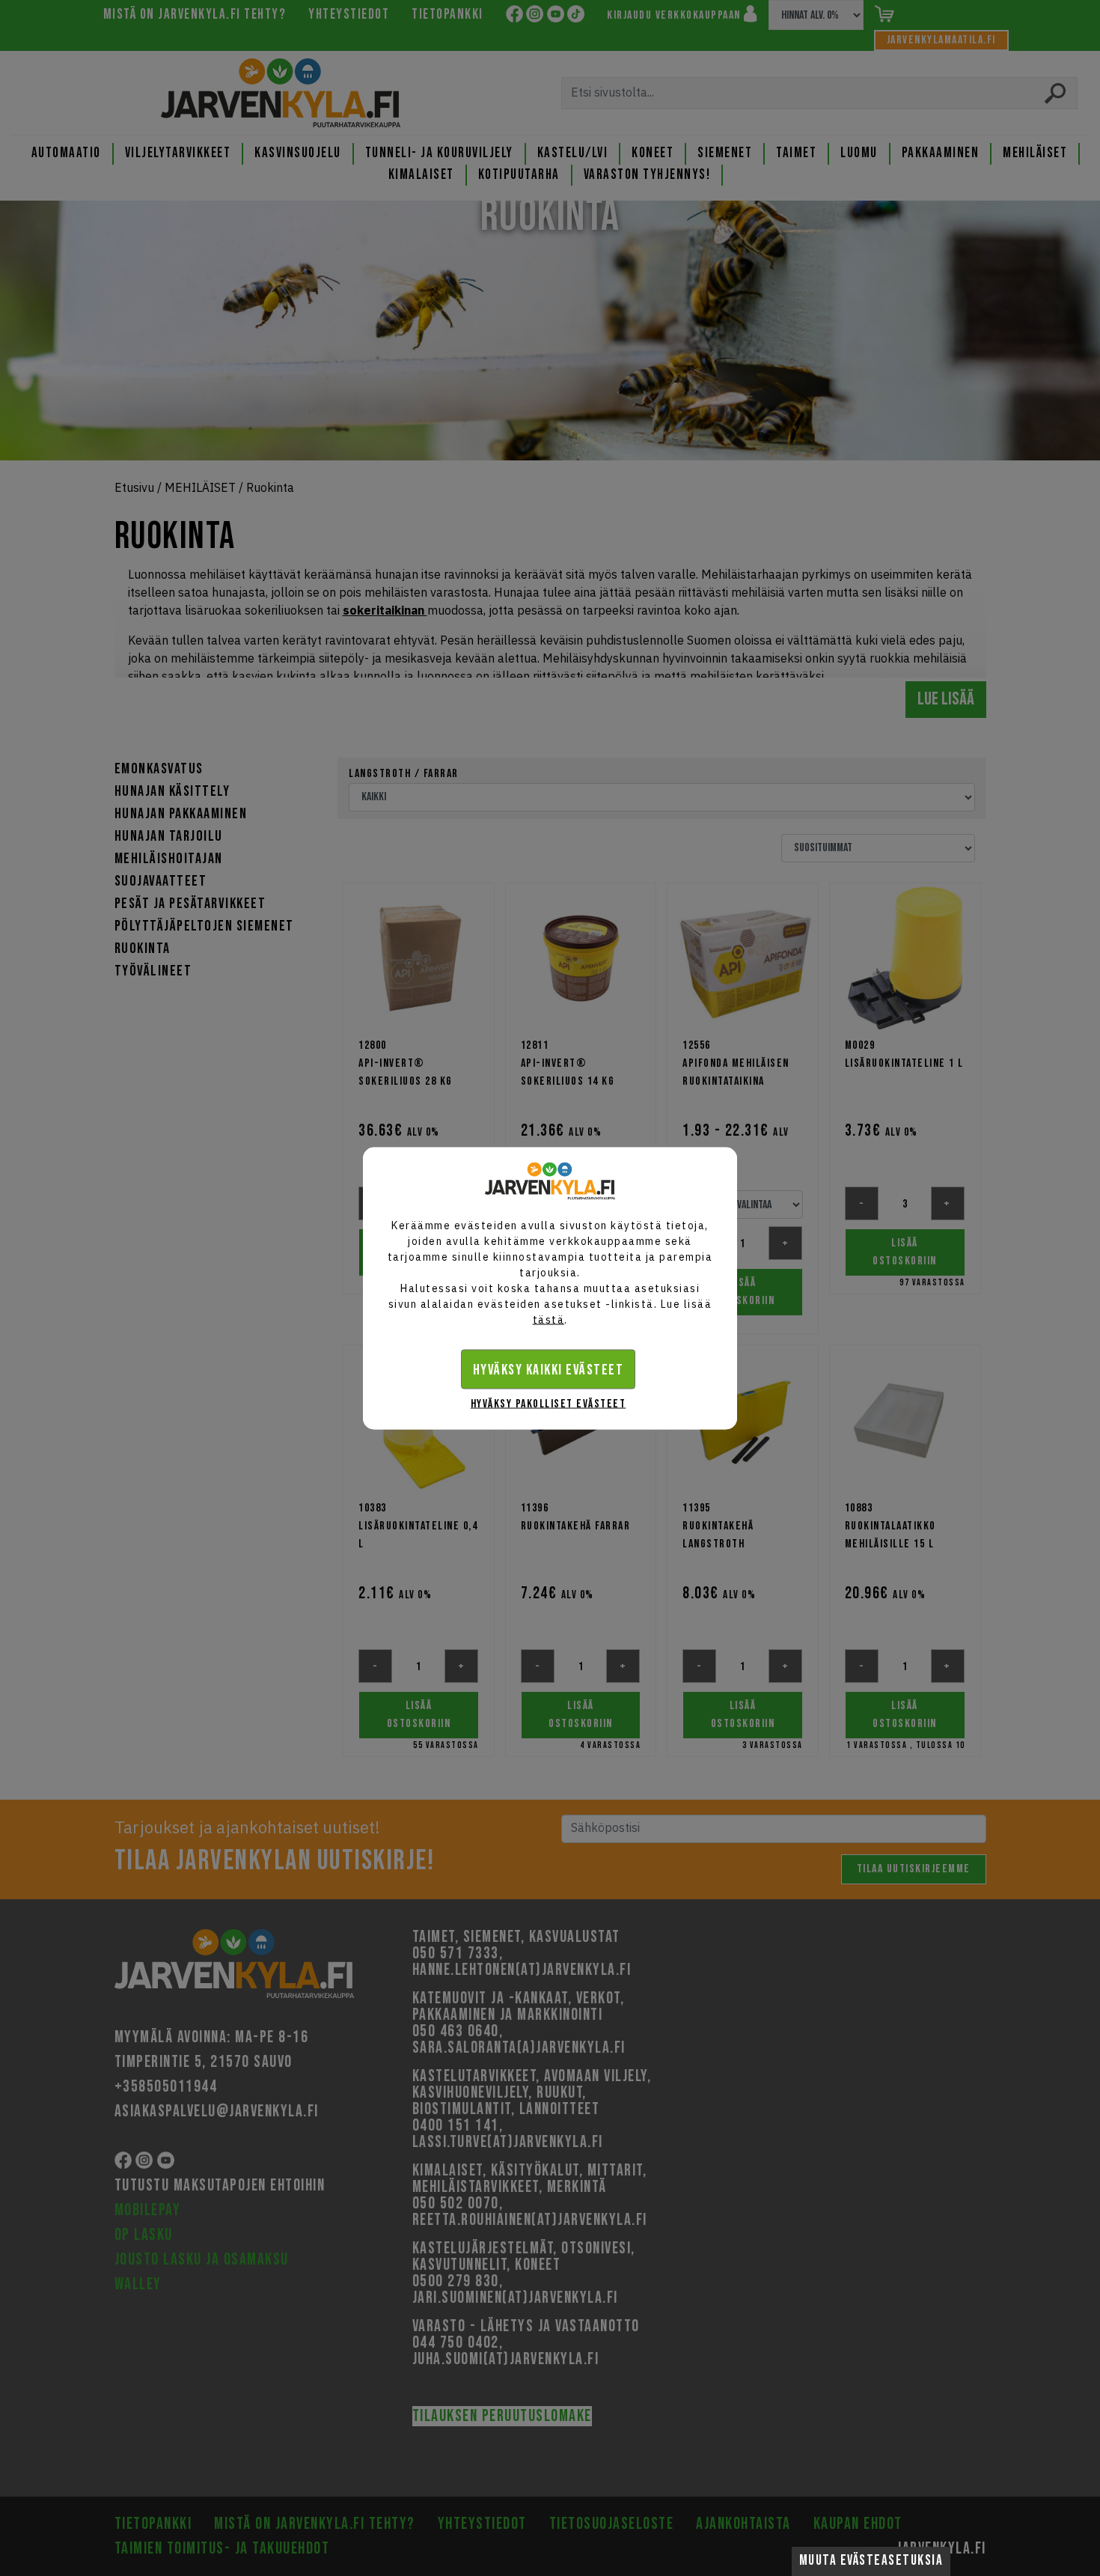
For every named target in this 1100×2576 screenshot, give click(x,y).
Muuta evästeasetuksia (871, 2561)
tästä (549, 1319)
